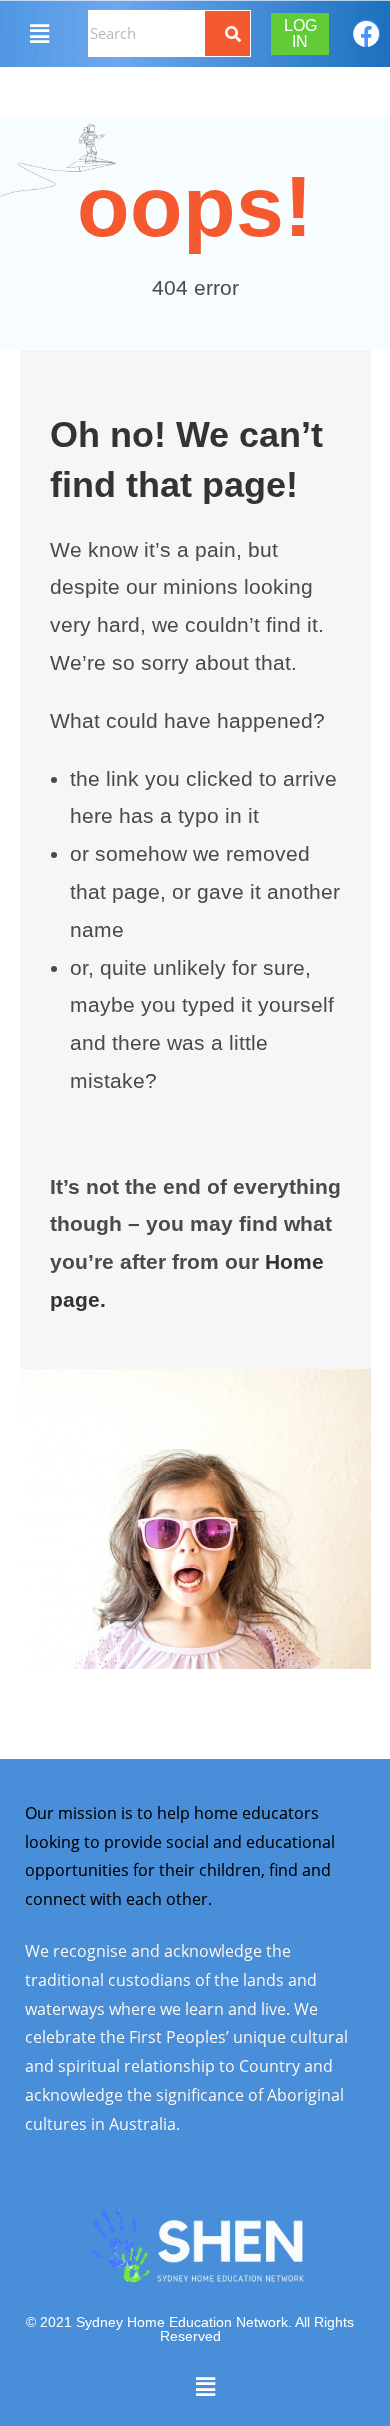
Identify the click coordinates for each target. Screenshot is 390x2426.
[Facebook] (366, 33)
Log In (300, 33)
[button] (39, 33)
